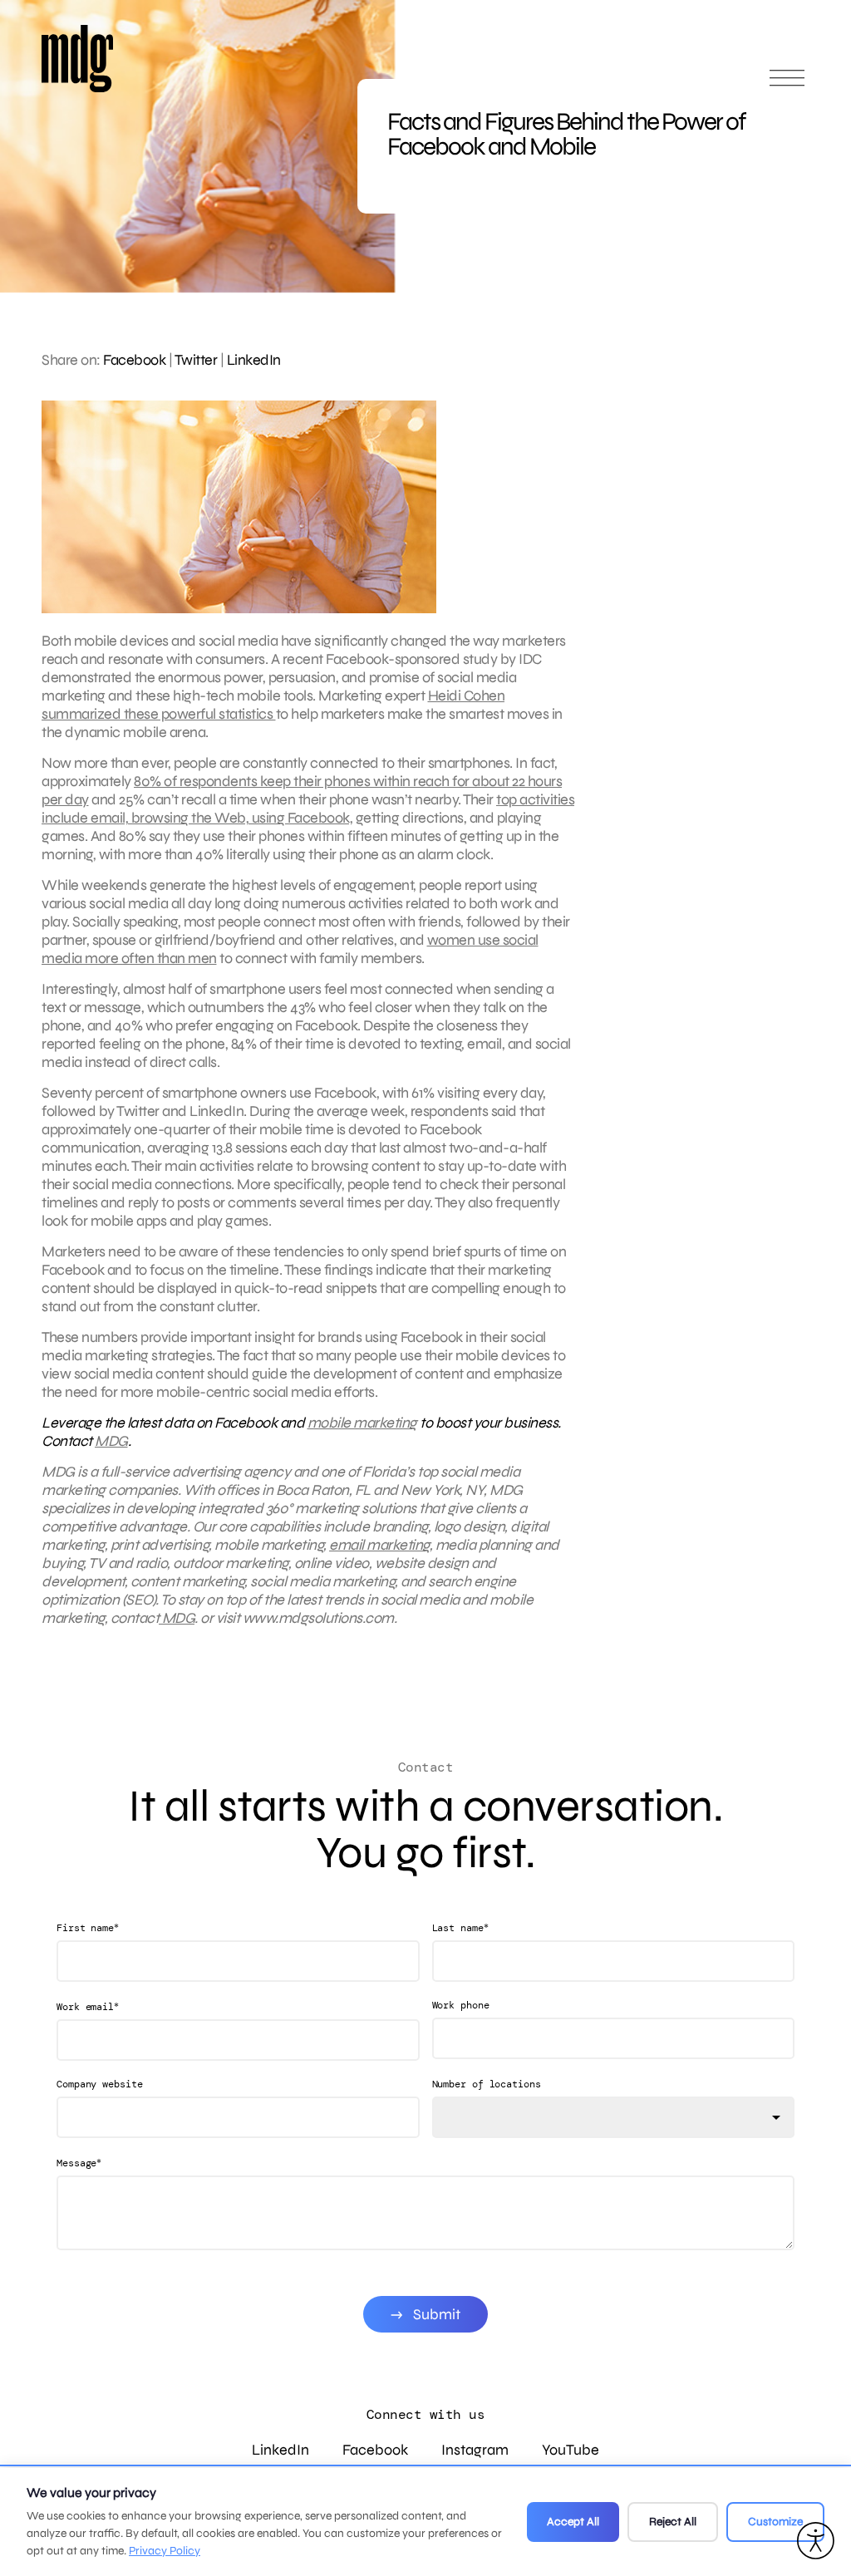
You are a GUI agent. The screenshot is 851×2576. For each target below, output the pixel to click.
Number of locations (487, 2084)
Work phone (461, 2005)
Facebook (134, 360)
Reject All (673, 2522)
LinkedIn (254, 360)
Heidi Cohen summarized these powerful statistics (273, 705)
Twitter (196, 360)
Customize (775, 2522)
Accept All (573, 2522)
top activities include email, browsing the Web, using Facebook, (308, 809)
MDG (111, 1441)
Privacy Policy (165, 2551)
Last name (460, 1927)
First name (88, 1927)
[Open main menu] (787, 85)
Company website (100, 2084)
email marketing (379, 1545)
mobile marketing (362, 1423)
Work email (88, 2006)
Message (79, 2163)
